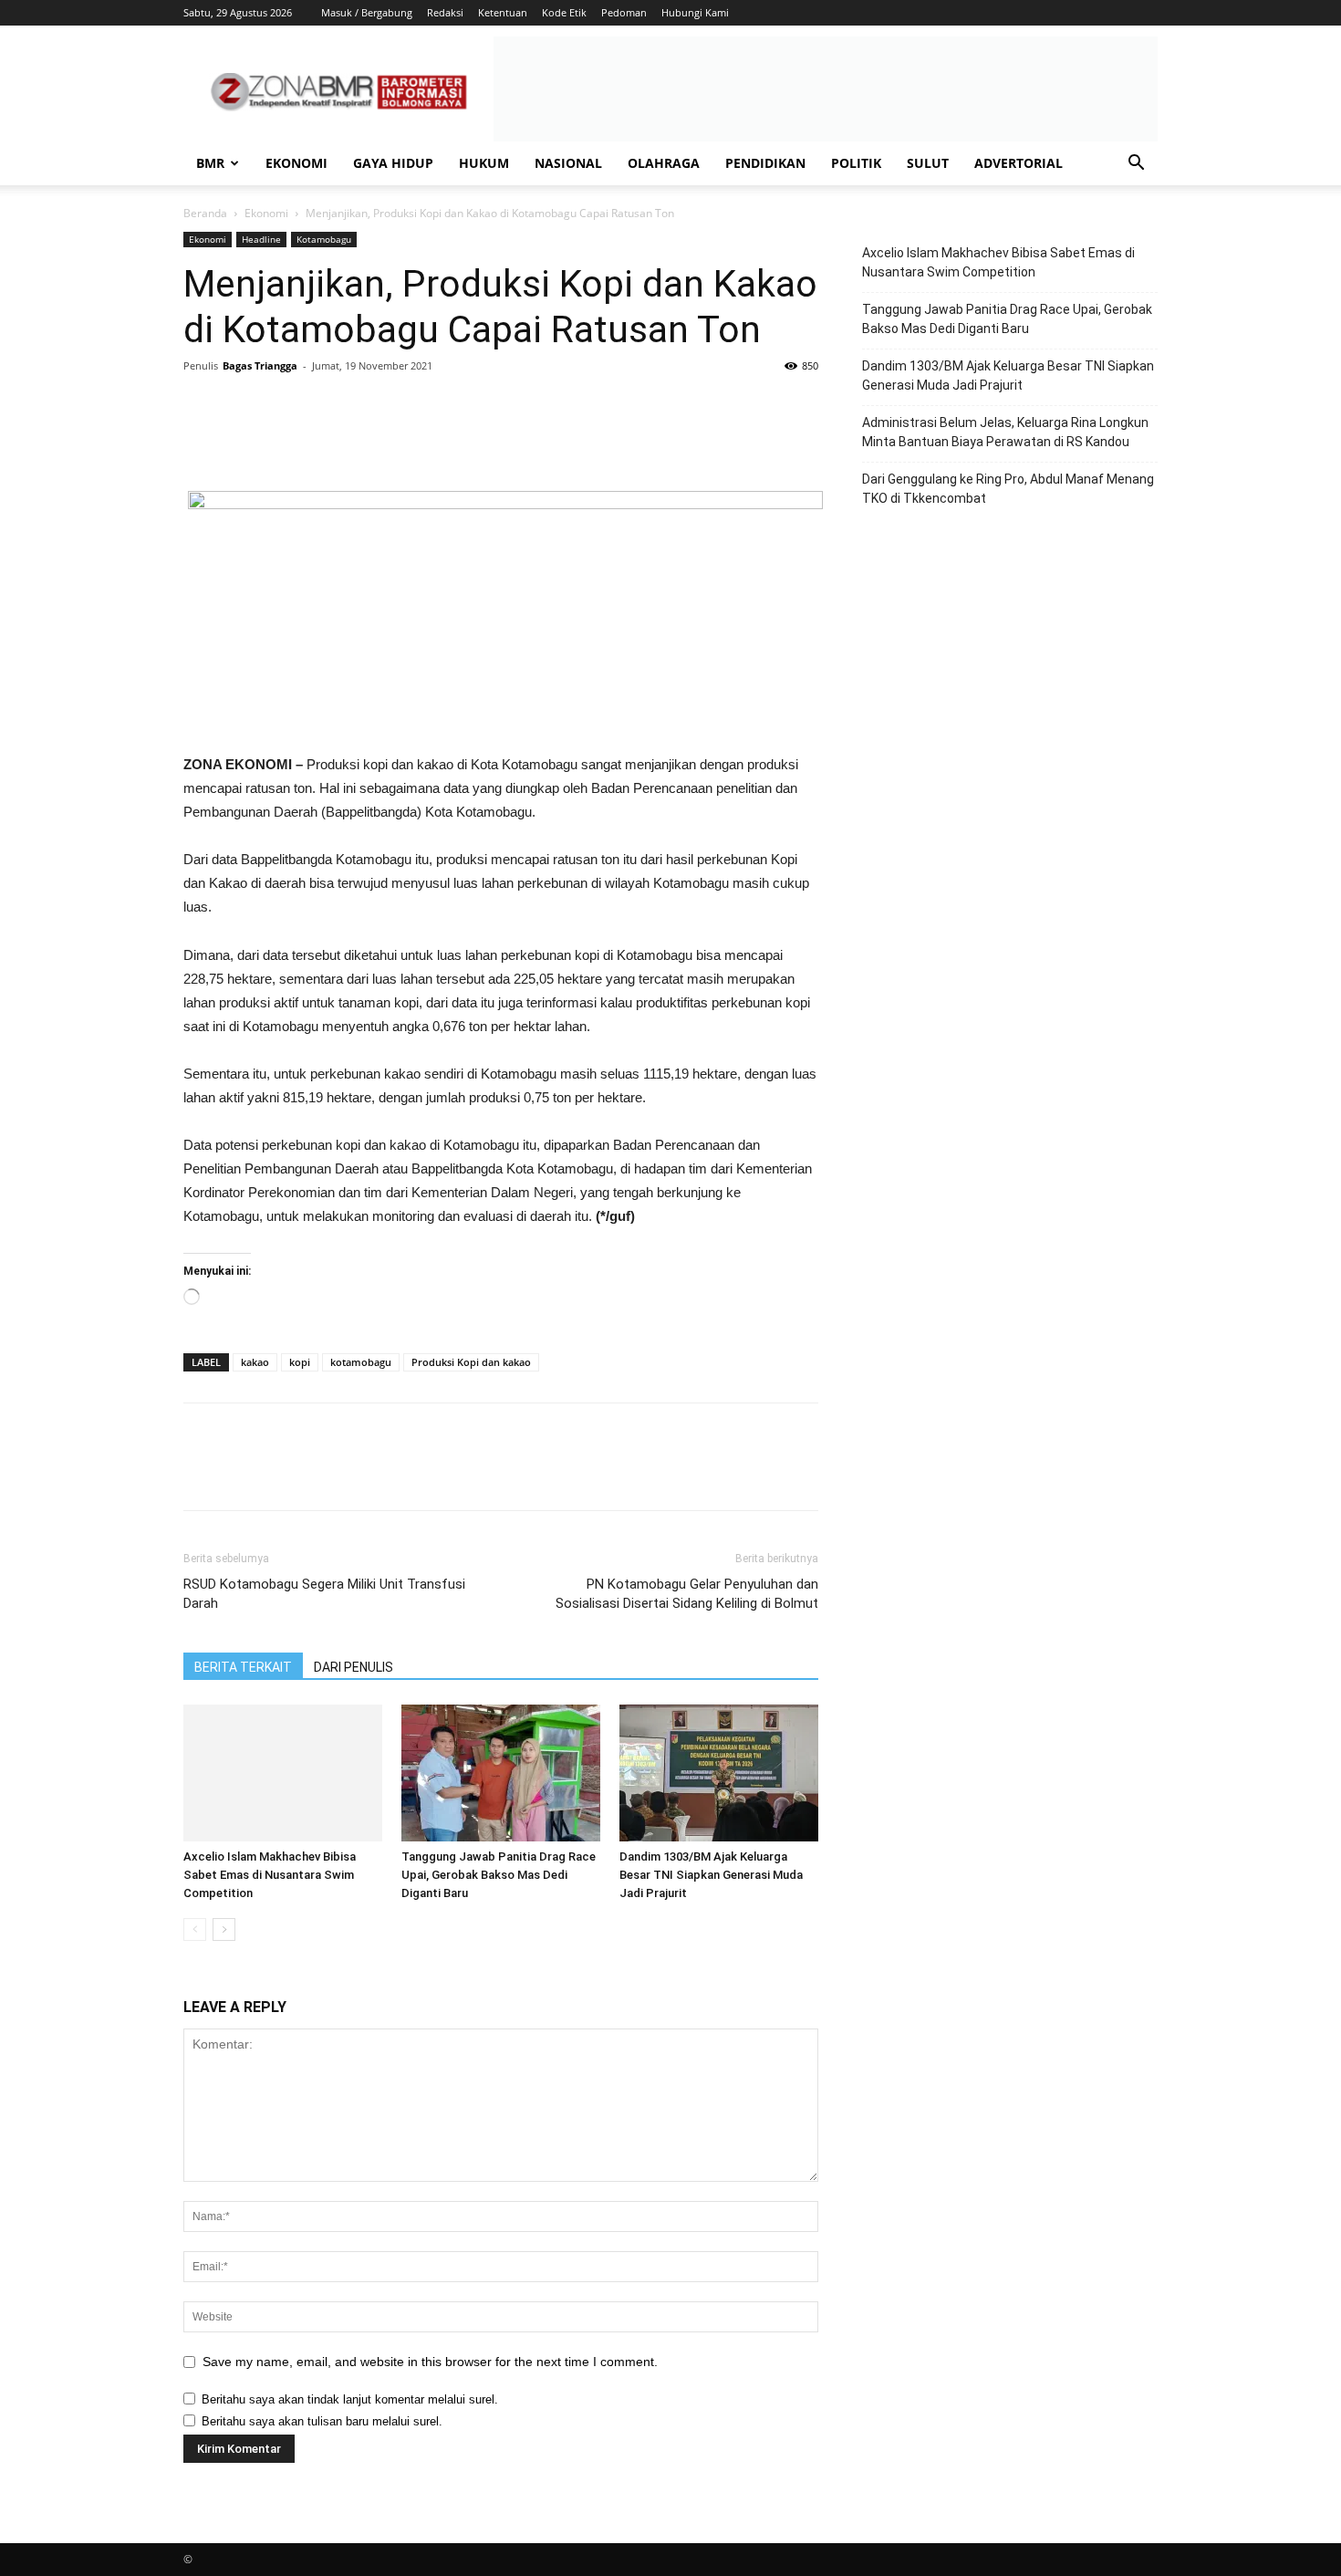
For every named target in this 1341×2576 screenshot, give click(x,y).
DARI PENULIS (353, 1667)
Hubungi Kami (695, 12)
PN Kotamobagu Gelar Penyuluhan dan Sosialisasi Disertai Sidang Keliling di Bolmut (687, 1594)
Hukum (484, 163)
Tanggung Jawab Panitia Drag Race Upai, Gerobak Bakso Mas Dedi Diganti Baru (499, 1875)
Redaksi (445, 12)
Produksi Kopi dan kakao (471, 1362)
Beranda (205, 213)
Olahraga (664, 163)
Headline (261, 239)
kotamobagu (361, 1362)
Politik (856, 163)
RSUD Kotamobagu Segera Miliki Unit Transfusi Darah (324, 1594)
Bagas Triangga (260, 365)
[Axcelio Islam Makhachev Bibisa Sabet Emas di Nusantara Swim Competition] (283, 1773)
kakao (255, 1362)
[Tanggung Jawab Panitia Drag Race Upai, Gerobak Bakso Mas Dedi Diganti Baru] (501, 1773)
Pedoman (624, 12)
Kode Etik (564, 12)
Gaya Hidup (393, 163)
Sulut (928, 163)
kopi (300, 1362)
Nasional (568, 163)
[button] (1136, 165)
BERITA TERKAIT (243, 1667)
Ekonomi (296, 163)
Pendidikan (765, 163)
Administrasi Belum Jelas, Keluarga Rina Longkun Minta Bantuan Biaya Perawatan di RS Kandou (1005, 432)
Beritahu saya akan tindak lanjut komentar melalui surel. (350, 2399)
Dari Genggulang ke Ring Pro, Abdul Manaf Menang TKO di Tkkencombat (1008, 489)
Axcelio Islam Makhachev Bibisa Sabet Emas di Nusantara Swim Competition (270, 1875)
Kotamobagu (324, 239)
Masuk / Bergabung (367, 12)
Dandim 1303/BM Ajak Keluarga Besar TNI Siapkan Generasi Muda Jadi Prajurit (711, 1875)
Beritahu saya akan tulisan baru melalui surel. (322, 2421)
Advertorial (1019, 163)
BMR (210, 163)
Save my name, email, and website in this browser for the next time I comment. (430, 2362)
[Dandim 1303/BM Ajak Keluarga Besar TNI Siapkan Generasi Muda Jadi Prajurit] (719, 1773)
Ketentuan (503, 12)
